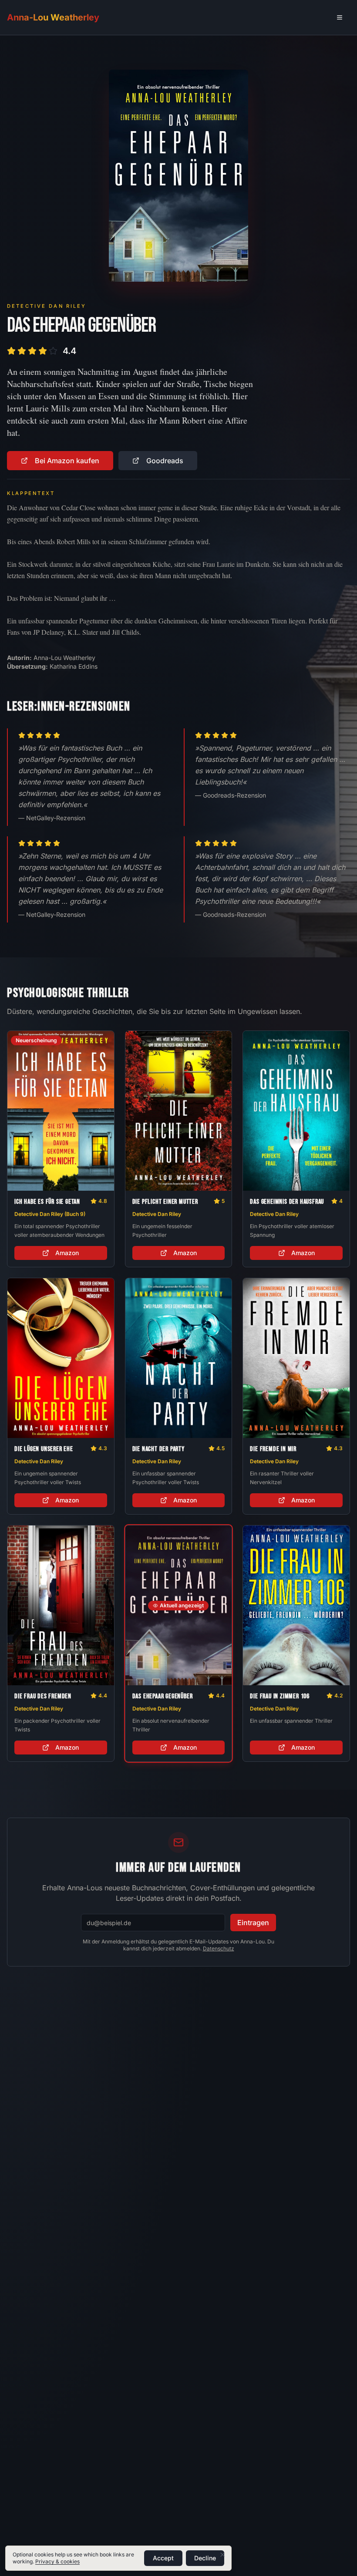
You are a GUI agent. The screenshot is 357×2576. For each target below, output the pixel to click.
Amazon (67, 1253)
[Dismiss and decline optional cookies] (222, 2555)
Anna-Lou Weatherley (53, 17)
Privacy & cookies (57, 2561)
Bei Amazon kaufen (67, 461)
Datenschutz (219, 1948)
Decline (205, 2558)
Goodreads (165, 461)
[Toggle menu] (340, 17)
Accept (163, 2558)
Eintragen (253, 1923)
